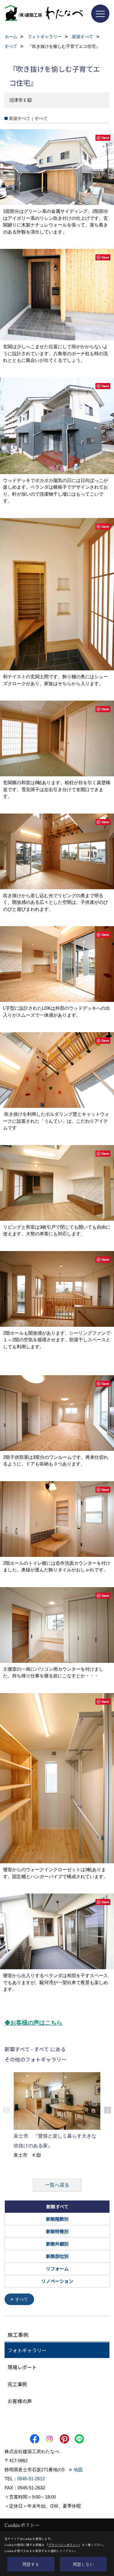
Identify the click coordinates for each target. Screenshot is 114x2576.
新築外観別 (57, 2244)
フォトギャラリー (27, 2350)
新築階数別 (57, 2219)
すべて (22, 2299)
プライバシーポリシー (64, 2545)
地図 (78, 2470)
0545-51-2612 (31, 2479)
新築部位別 (57, 2256)
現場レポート (22, 2367)
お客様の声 (20, 2401)
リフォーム (57, 2269)
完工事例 (17, 2384)
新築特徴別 (57, 2231)
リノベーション (57, 2281)
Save (105, 138)
